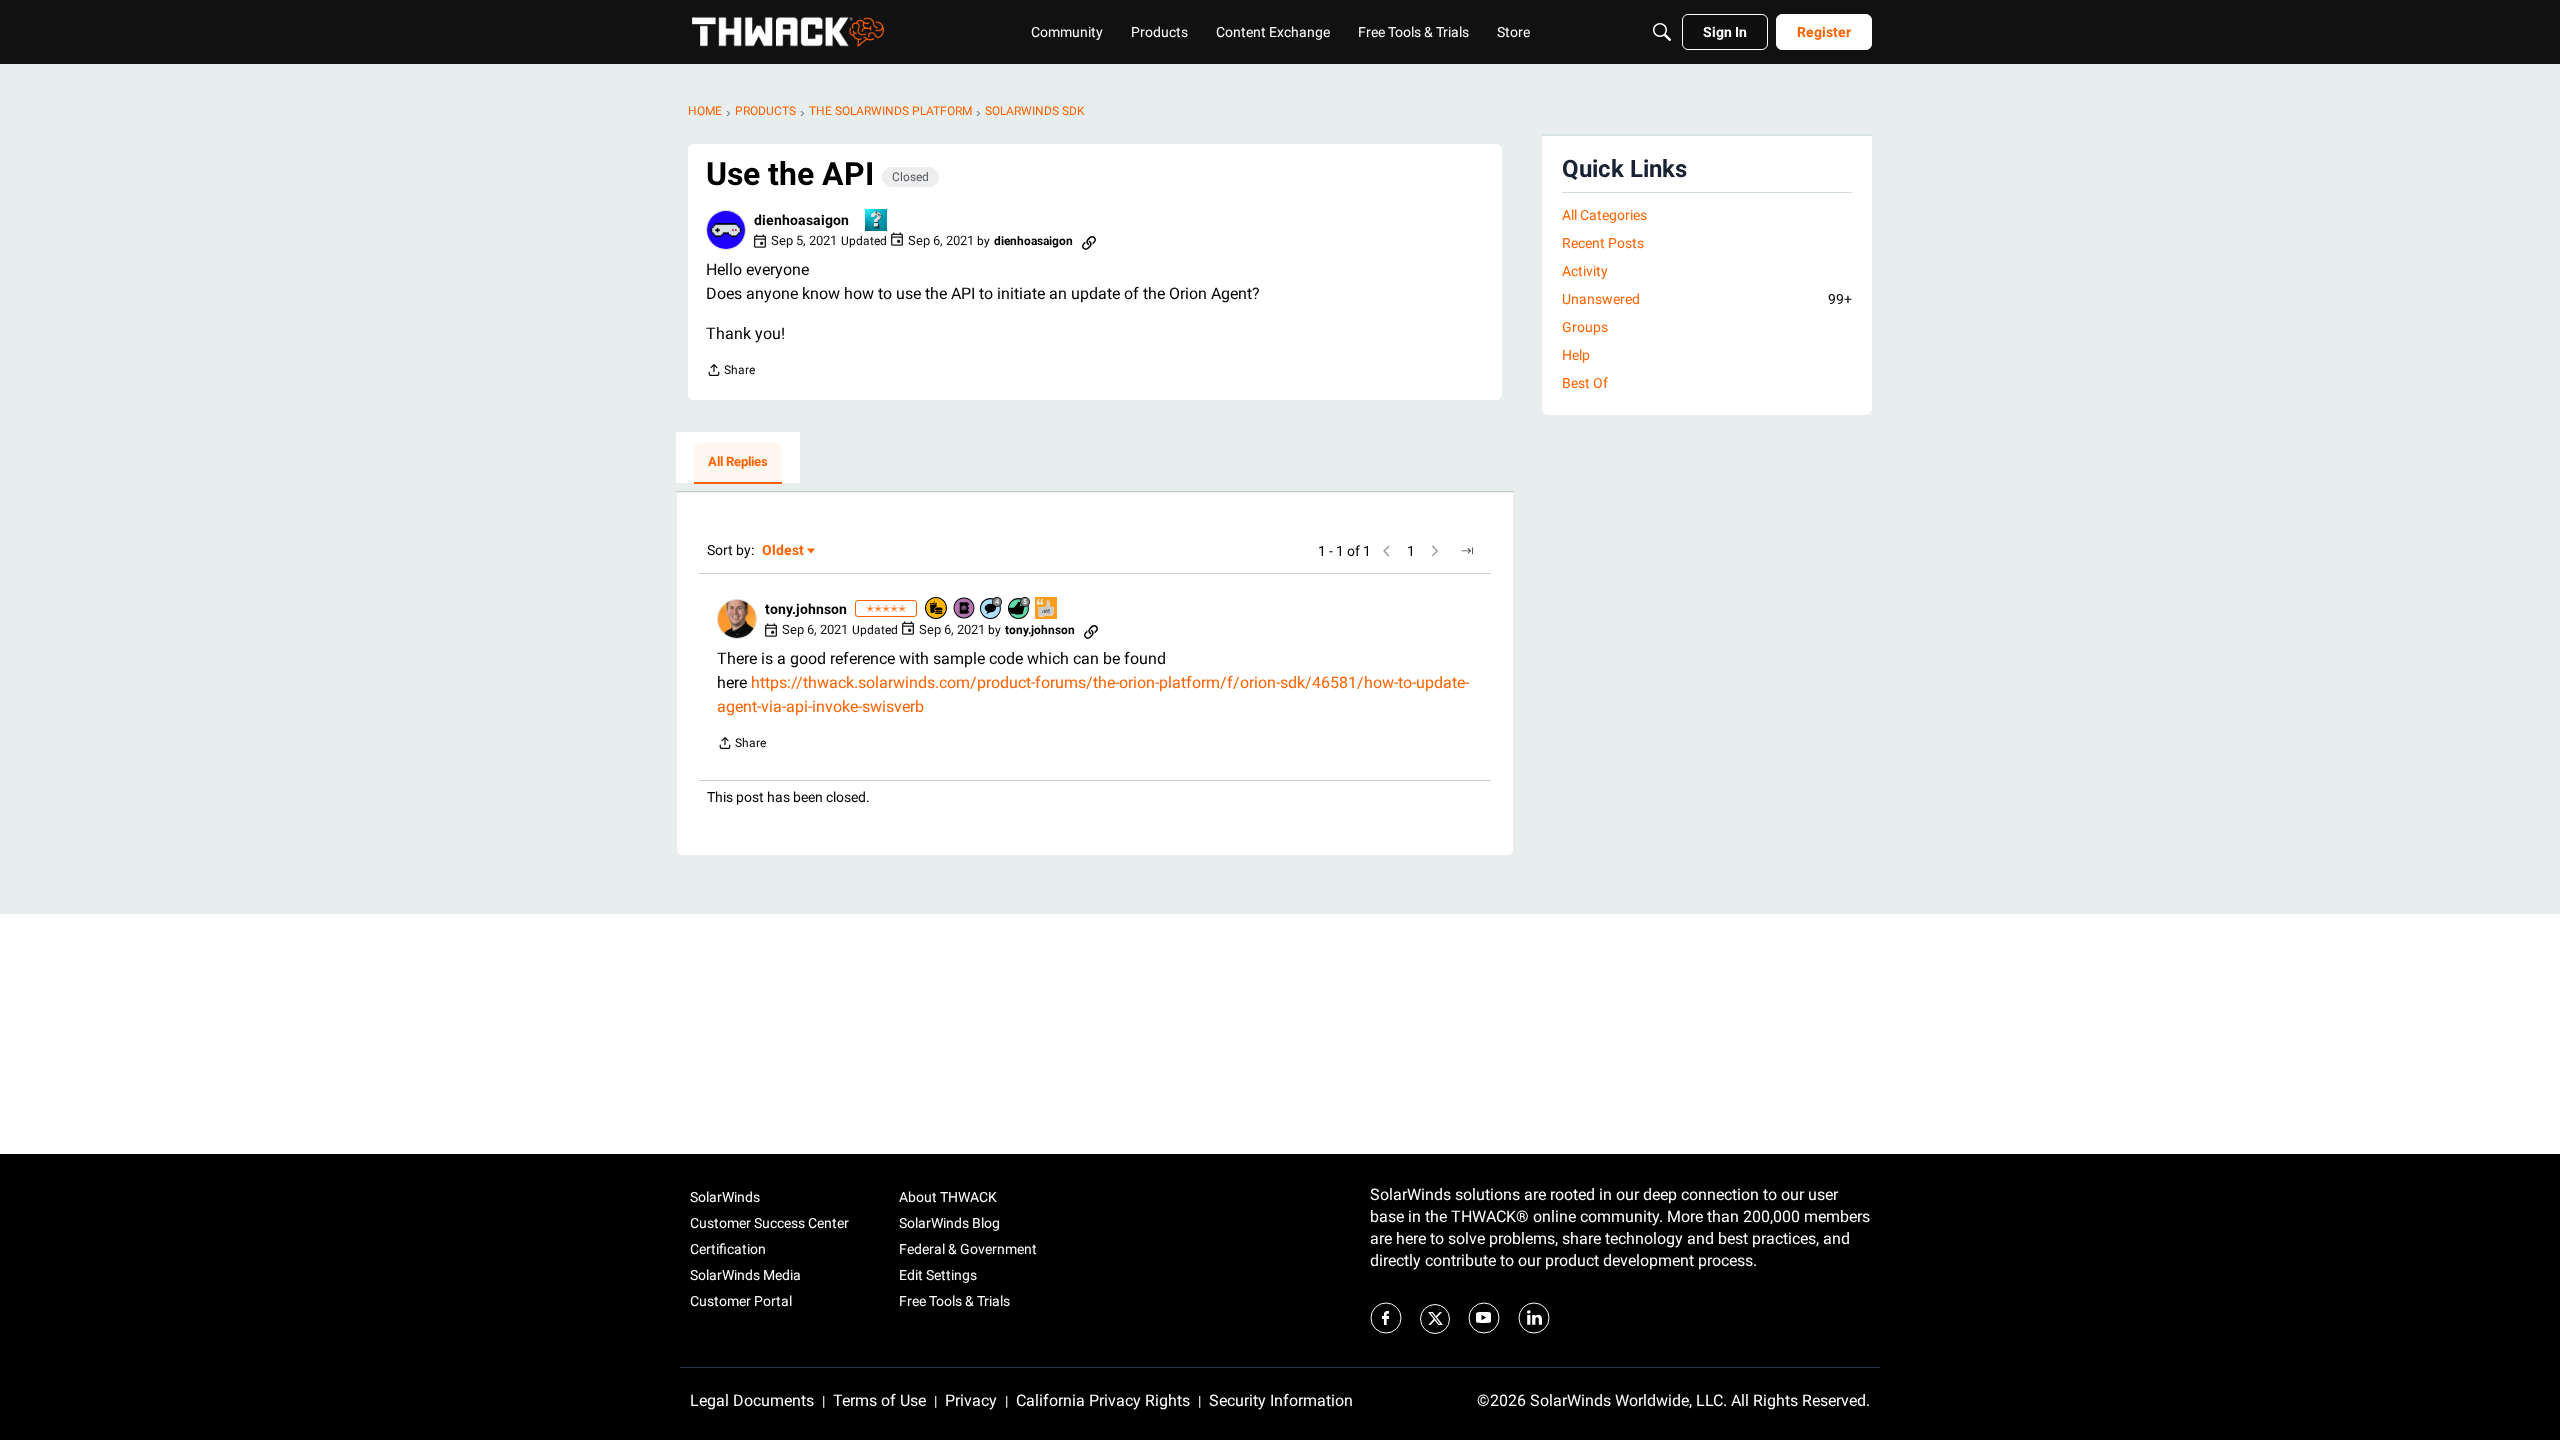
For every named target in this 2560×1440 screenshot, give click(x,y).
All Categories (1604, 215)
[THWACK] (788, 32)
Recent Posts (1603, 243)
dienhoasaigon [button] (801, 220)
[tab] (738, 463)
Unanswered (1707, 299)
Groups (1585, 327)
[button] (726, 230)
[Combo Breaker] (937, 609)
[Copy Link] (1089, 241)
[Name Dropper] (965, 609)
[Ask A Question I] (877, 221)
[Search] (1662, 32)
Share (730, 372)
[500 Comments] (992, 609)
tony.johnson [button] (806, 609)
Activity (1585, 271)
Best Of (1585, 383)
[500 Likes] (1020, 609)
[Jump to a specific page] (1467, 551)
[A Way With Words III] (1047, 609)
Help (1576, 355)
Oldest (784, 551)
